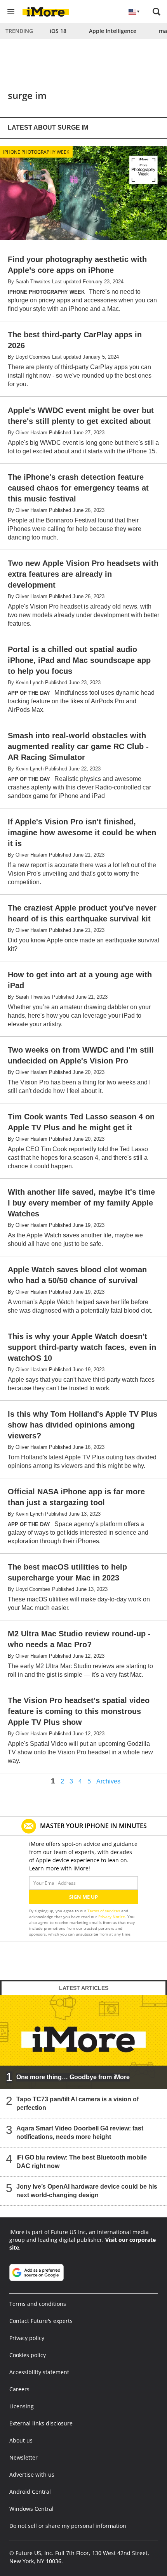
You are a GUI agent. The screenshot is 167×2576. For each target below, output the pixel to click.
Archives (108, 1782)
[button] (157, 12)
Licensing (22, 2406)
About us (21, 2440)
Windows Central (31, 2509)
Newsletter (23, 2457)
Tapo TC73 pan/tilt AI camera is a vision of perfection (77, 2103)
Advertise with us (32, 2475)
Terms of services (104, 1911)
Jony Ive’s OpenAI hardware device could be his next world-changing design (87, 2191)
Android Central (30, 2492)
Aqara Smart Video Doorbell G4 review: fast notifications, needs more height (80, 2133)
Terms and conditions (38, 2304)
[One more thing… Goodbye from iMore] (83, 2042)
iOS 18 (58, 31)
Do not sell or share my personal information (68, 2526)
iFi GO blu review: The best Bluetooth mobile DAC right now (82, 2162)
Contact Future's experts (41, 2321)
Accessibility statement (39, 2372)
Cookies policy (28, 2355)
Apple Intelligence (113, 31)
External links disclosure (41, 2423)
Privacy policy (27, 2338)
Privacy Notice (112, 1917)
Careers (19, 2389)
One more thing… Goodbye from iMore (73, 2077)
